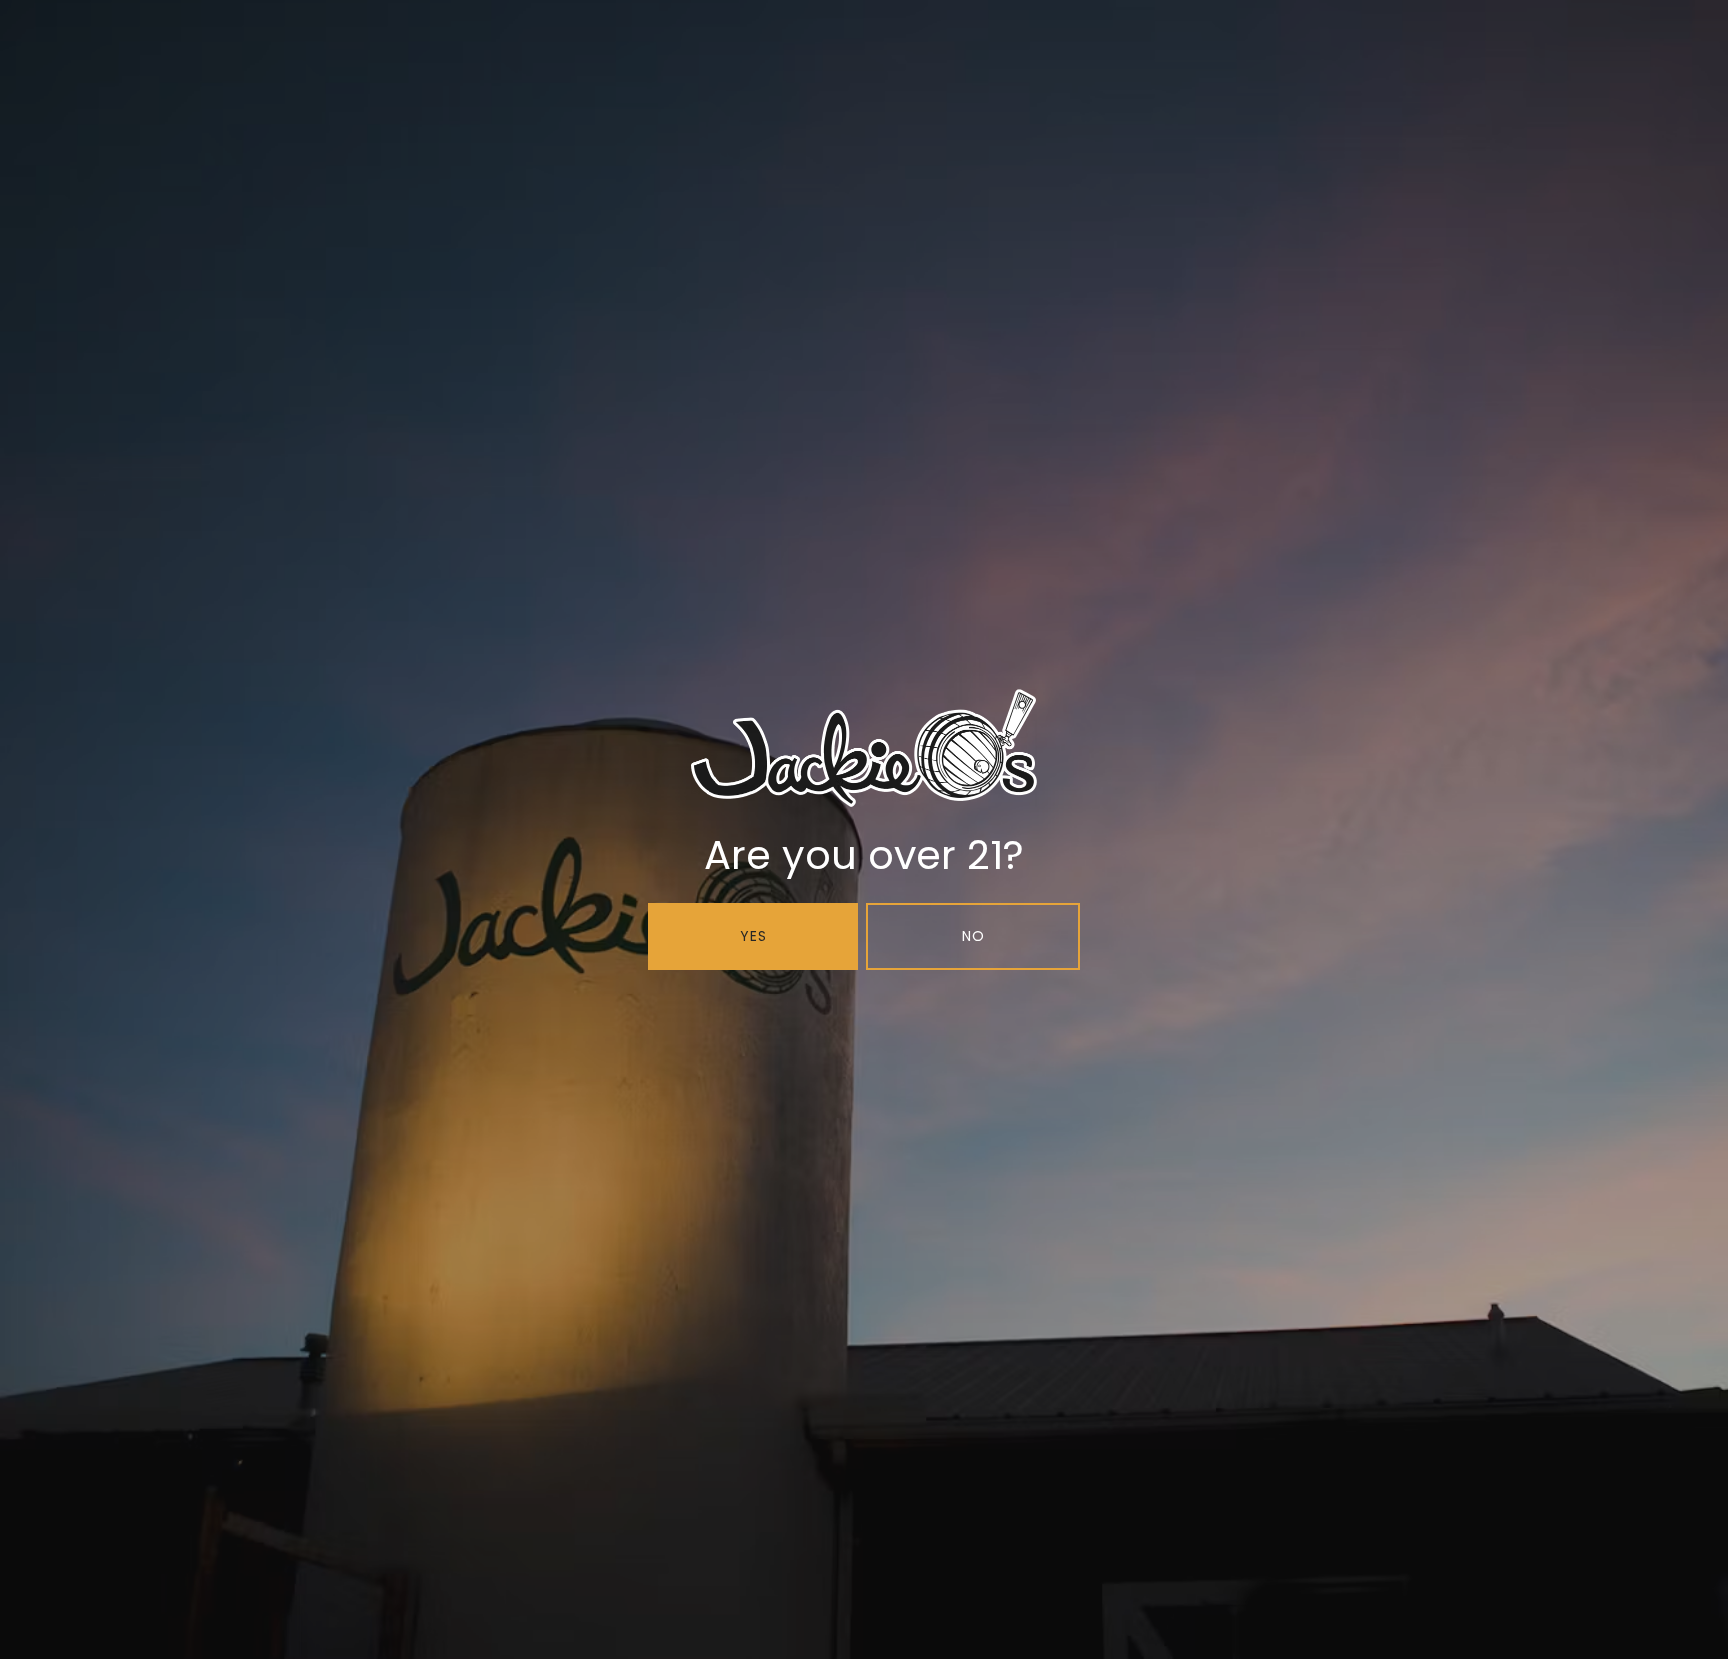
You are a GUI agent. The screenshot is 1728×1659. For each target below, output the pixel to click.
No (973, 936)
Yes (753, 936)
